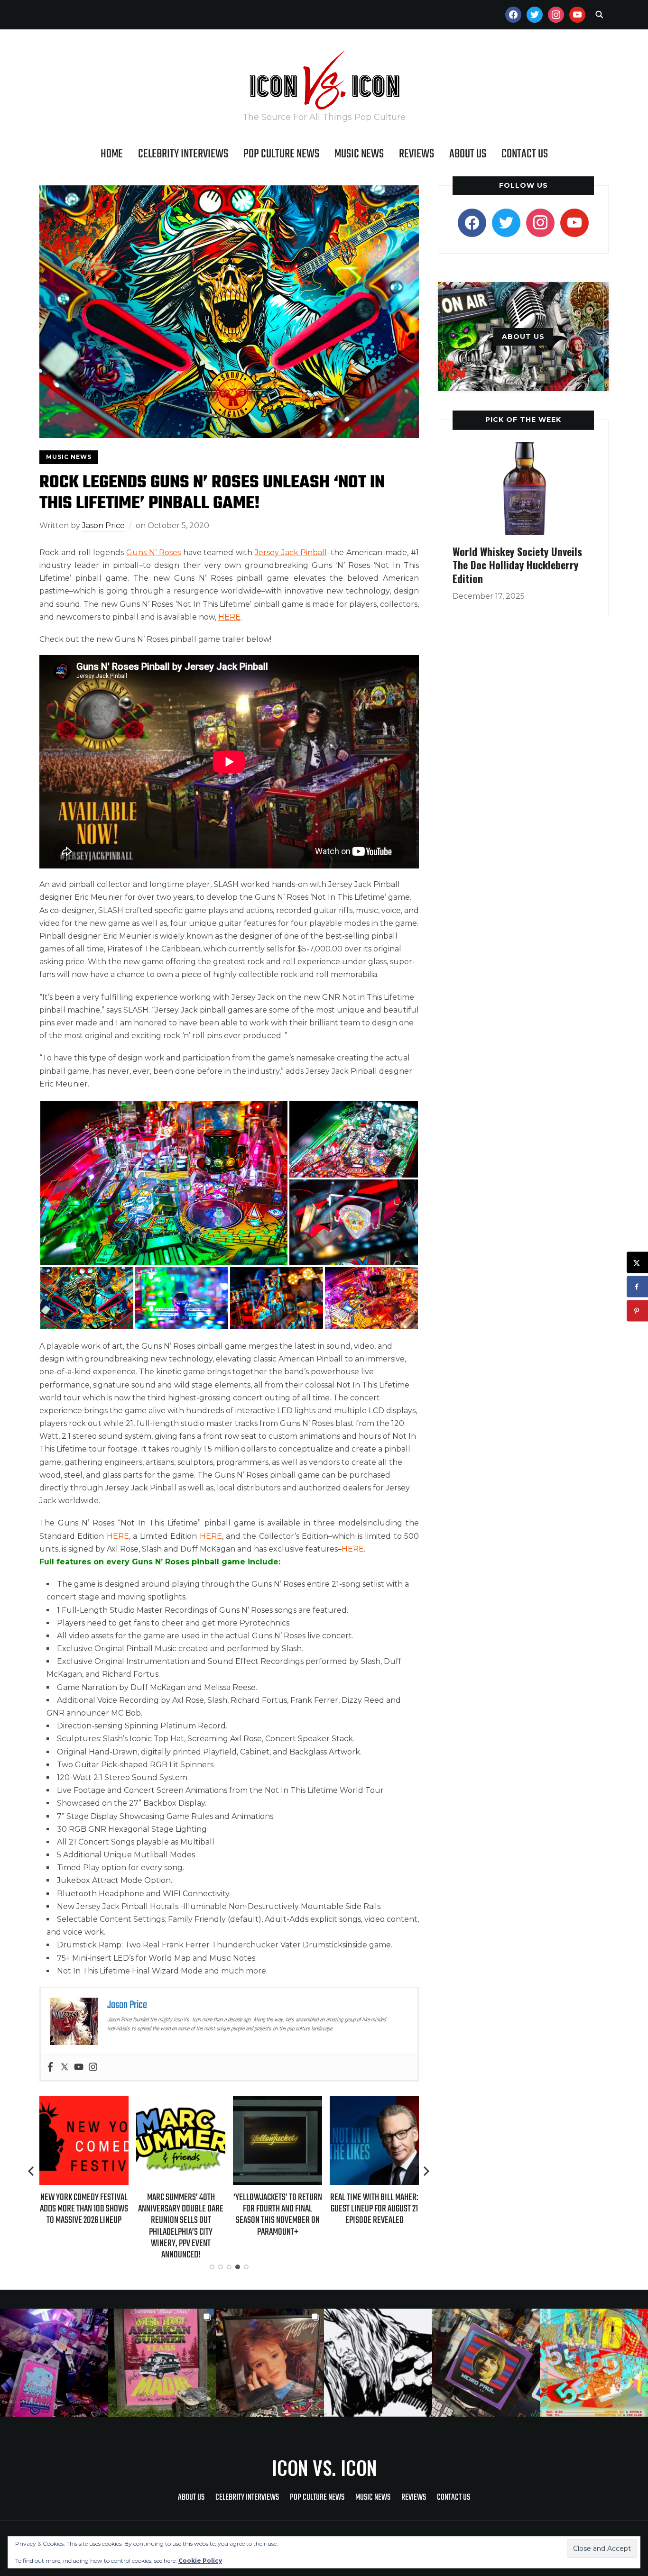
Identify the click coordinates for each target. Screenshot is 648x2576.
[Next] (426, 2171)
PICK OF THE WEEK (523, 420)
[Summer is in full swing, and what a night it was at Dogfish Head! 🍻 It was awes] (162, 2363)
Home (112, 154)
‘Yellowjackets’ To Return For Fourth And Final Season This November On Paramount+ (278, 2215)
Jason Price (103, 525)
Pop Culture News (281, 154)
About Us (468, 154)
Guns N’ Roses (153, 553)
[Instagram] (93, 2068)
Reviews (417, 154)
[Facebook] (50, 2068)
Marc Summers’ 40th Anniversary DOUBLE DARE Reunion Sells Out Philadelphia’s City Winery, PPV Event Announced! (181, 2226)
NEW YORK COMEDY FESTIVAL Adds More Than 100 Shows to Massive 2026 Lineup (84, 2209)
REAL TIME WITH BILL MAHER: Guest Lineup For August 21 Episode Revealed (374, 2209)
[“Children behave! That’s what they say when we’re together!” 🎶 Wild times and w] (270, 2363)
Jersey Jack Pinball (291, 553)
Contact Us (525, 154)
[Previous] (32, 2171)
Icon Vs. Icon (324, 2467)
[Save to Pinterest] (637, 1311)
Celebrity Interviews (183, 154)
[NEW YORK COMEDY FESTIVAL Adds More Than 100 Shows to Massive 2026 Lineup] (84, 2102)
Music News (359, 154)
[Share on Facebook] (637, 1287)
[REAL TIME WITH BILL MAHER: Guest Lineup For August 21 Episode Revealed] (374, 2102)
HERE (229, 617)
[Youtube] (79, 2068)
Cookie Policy (200, 2561)
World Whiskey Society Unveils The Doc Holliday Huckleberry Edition (517, 565)
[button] (164, 1183)
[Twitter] (65, 2068)
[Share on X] (637, 1263)
